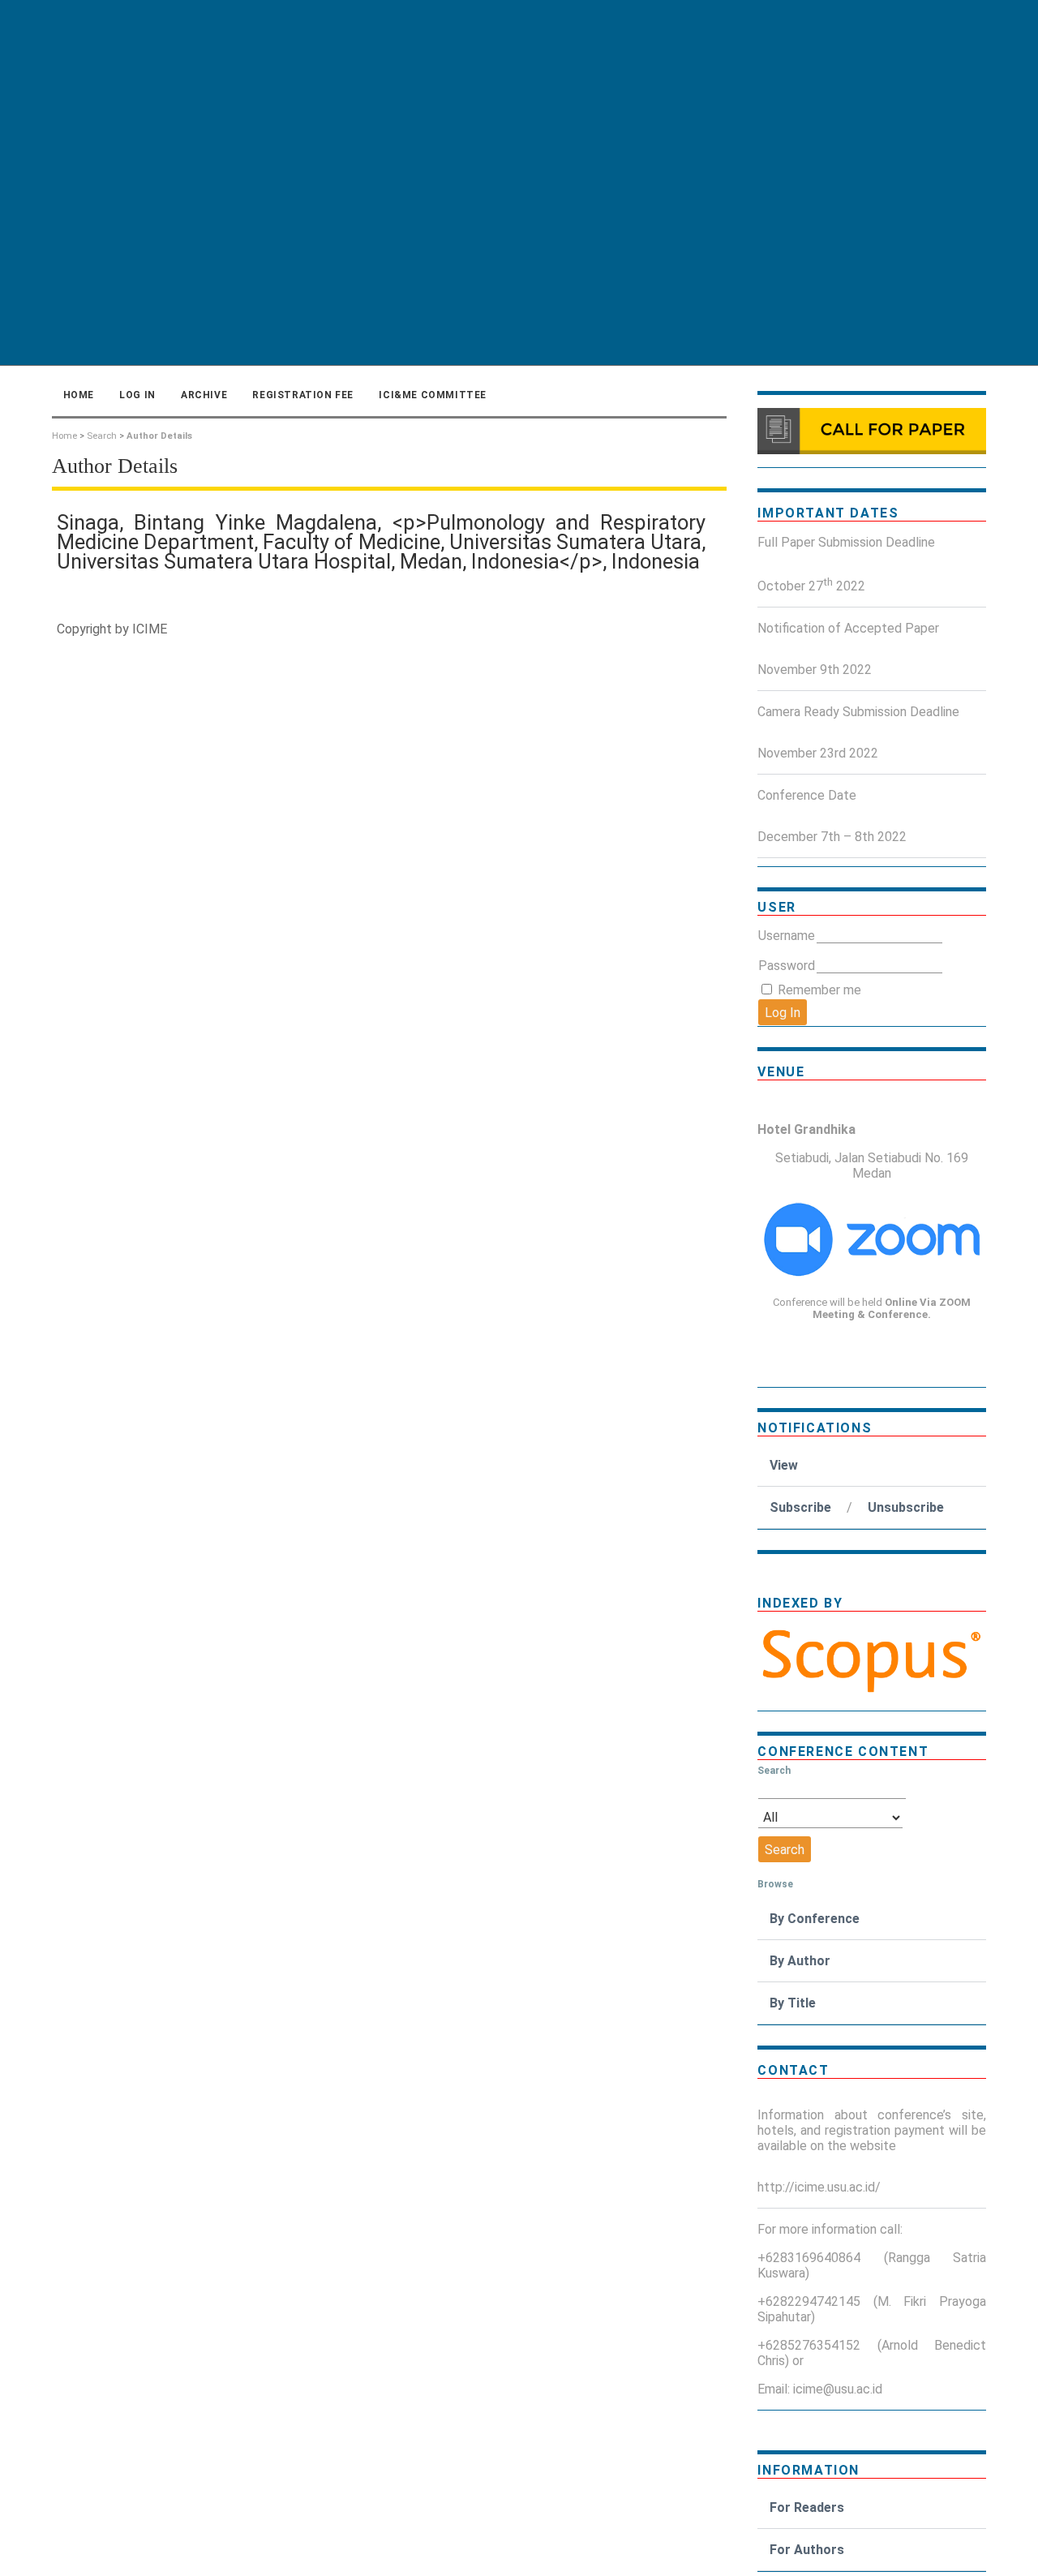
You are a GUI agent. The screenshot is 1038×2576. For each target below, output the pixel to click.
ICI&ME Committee (433, 395)
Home (79, 395)
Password (787, 966)
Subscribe (800, 1507)
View (784, 1465)
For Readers (807, 2507)
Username (787, 936)
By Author (800, 1961)
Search (102, 436)
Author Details (159, 436)
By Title (793, 2003)
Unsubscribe (906, 1507)
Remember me (819, 990)
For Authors (807, 2550)
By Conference (815, 1919)
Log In (137, 395)
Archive (204, 395)
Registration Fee (303, 395)
